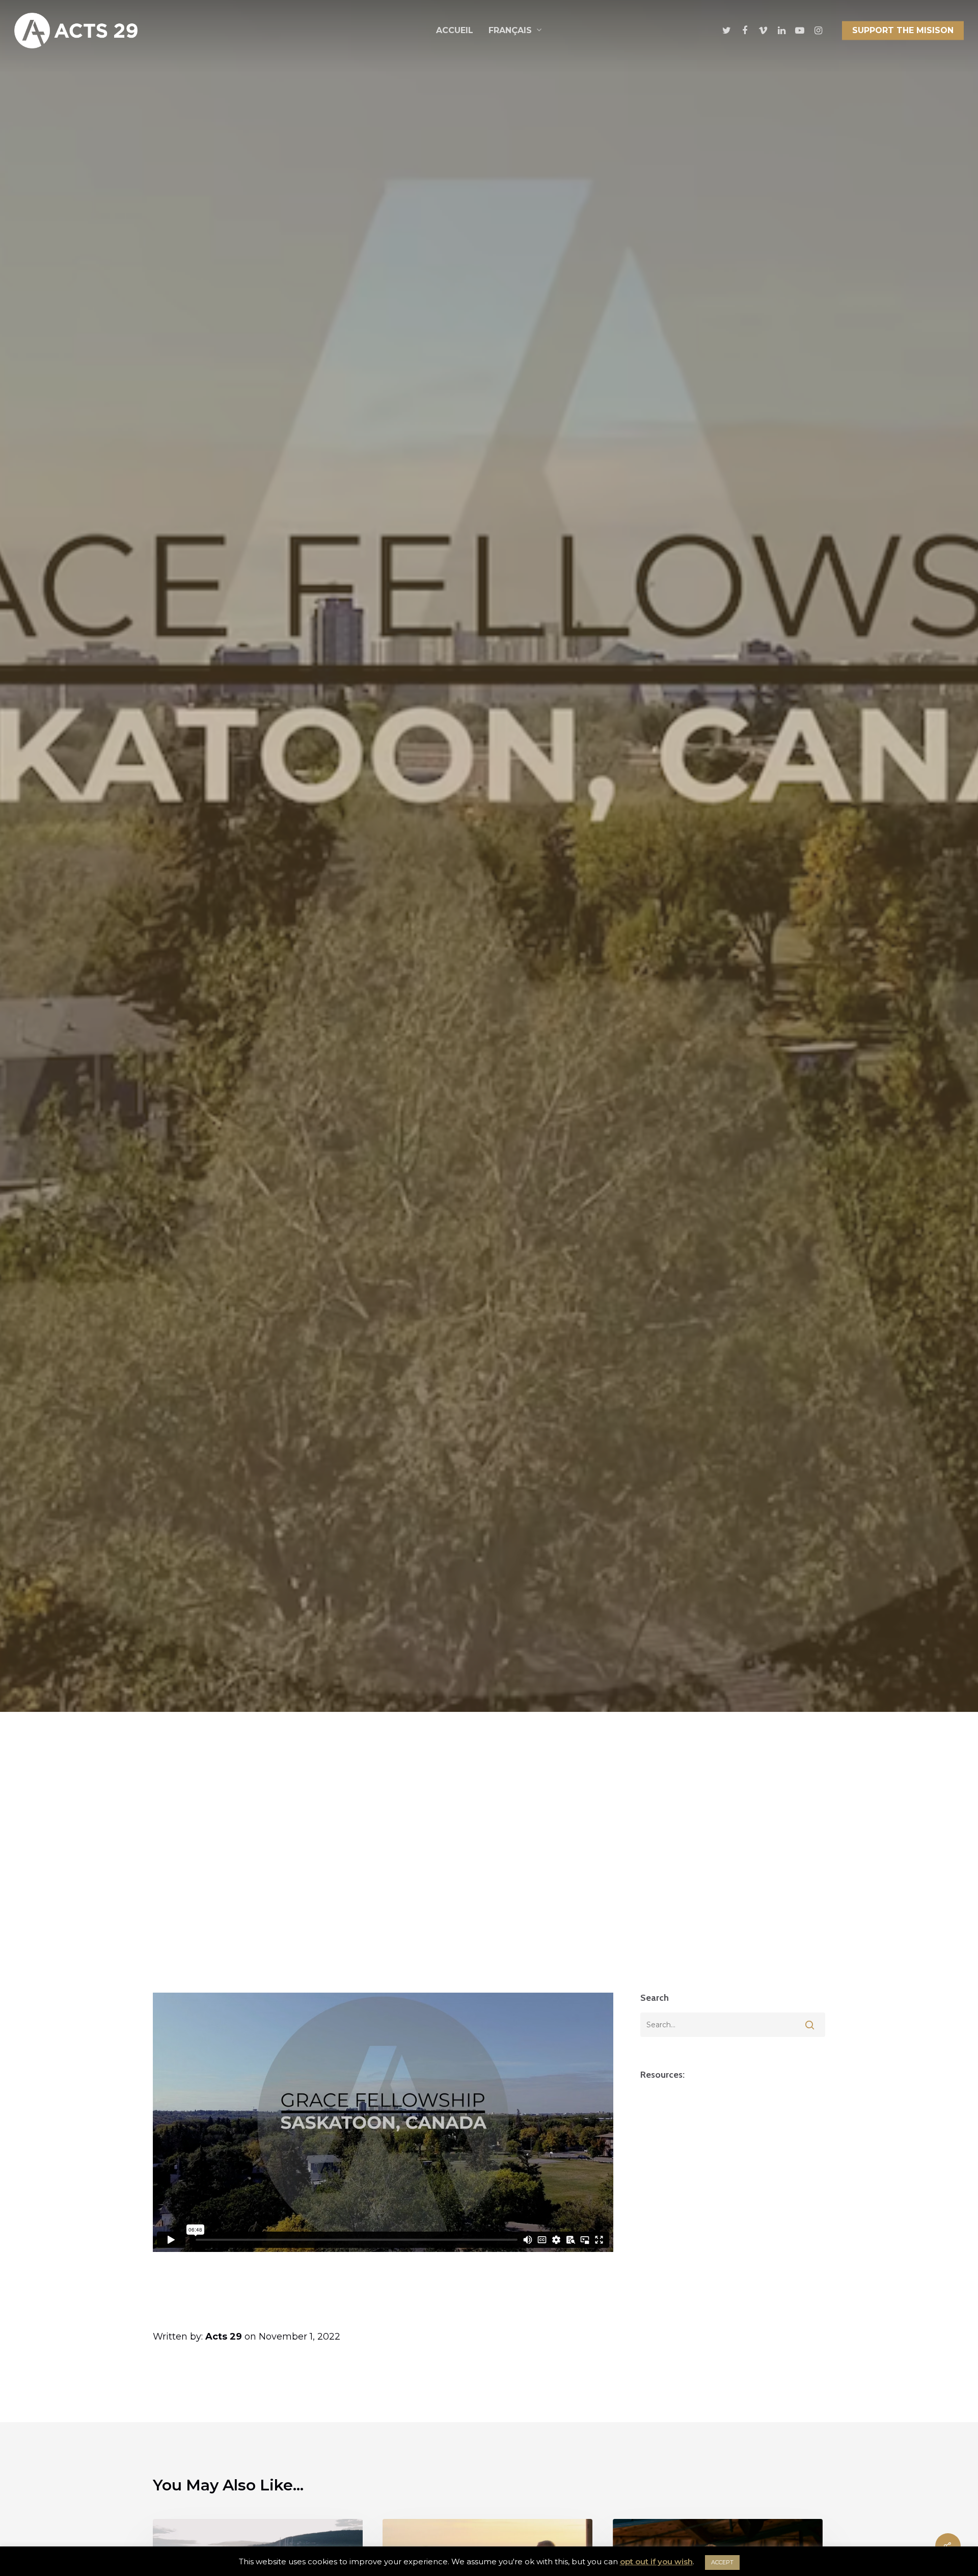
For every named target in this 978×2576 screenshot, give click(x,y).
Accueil (455, 30)
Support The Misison (903, 30)
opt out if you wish (656, 2561)
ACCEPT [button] (722, 2562)
